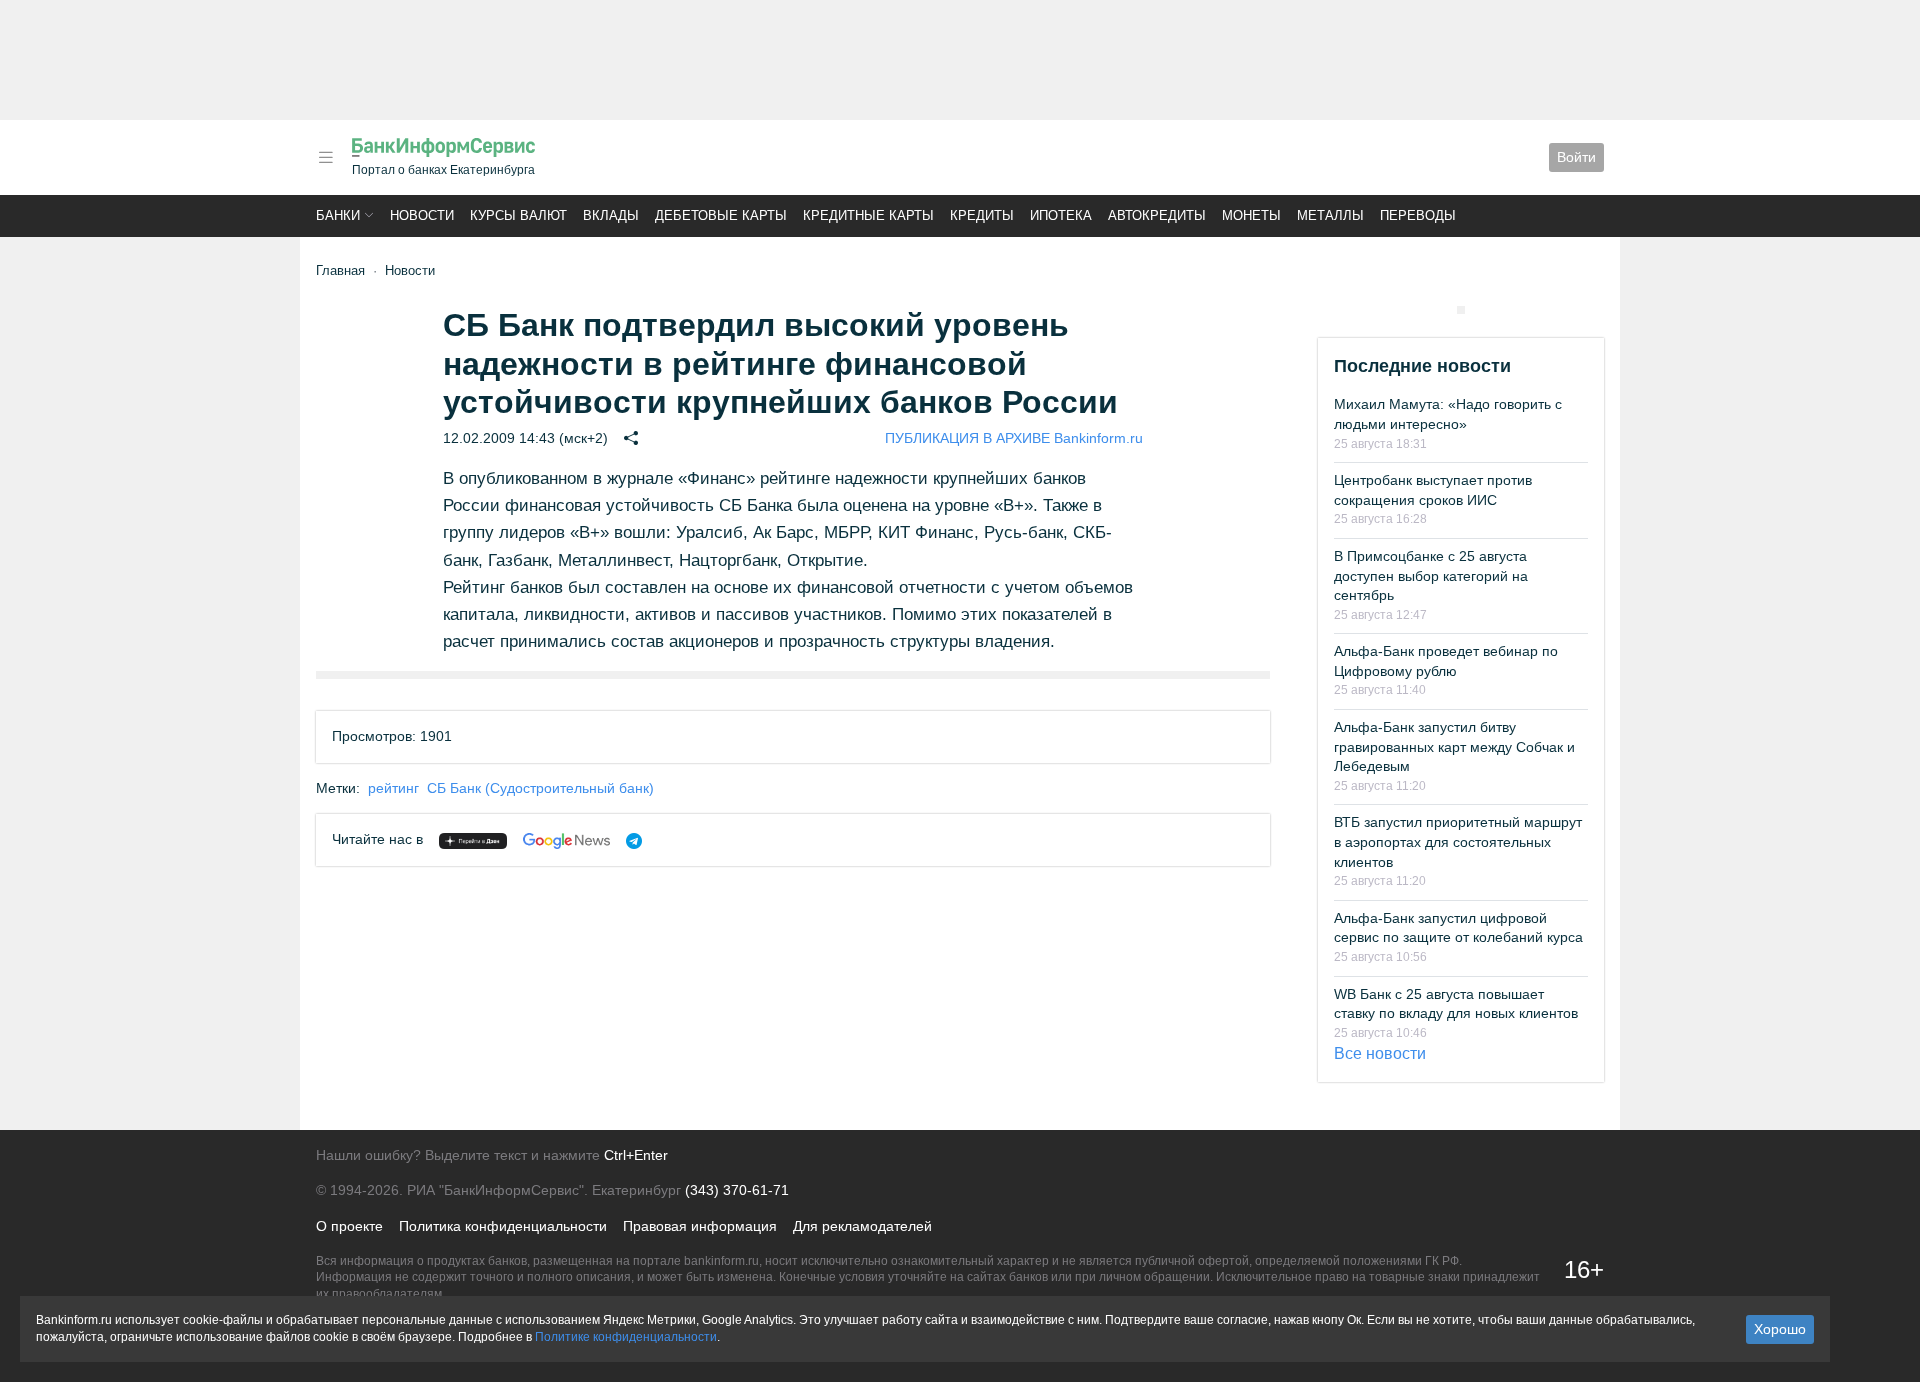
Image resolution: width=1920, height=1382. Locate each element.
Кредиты (982, 215)
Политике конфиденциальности (626, 1337)
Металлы (1330, 215)
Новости (422, 215)
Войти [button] (1576, 157)
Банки (338, 215)
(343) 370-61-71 (737, 1190)
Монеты (1251, 215)
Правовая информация (700, 1226)
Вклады (611, 215)
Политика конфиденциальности (503, 1226)
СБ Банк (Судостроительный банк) (540, 788)
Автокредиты (1157, 215)
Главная (340, 270)
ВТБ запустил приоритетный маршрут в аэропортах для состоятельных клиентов (1458, 841)
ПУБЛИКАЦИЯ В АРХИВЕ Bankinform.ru (1014, 438)
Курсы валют (518, 215)
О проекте (349, 1226)
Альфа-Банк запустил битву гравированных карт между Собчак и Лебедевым (1454, 746)
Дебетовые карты (721, 215)
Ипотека (1061, 215)
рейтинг (393, 788)
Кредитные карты (868, 215)
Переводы (1418, 215)
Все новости (1380, 1053)
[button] (326, 157)
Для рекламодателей (862, 1226)
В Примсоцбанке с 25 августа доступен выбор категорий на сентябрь (1431, 575)
